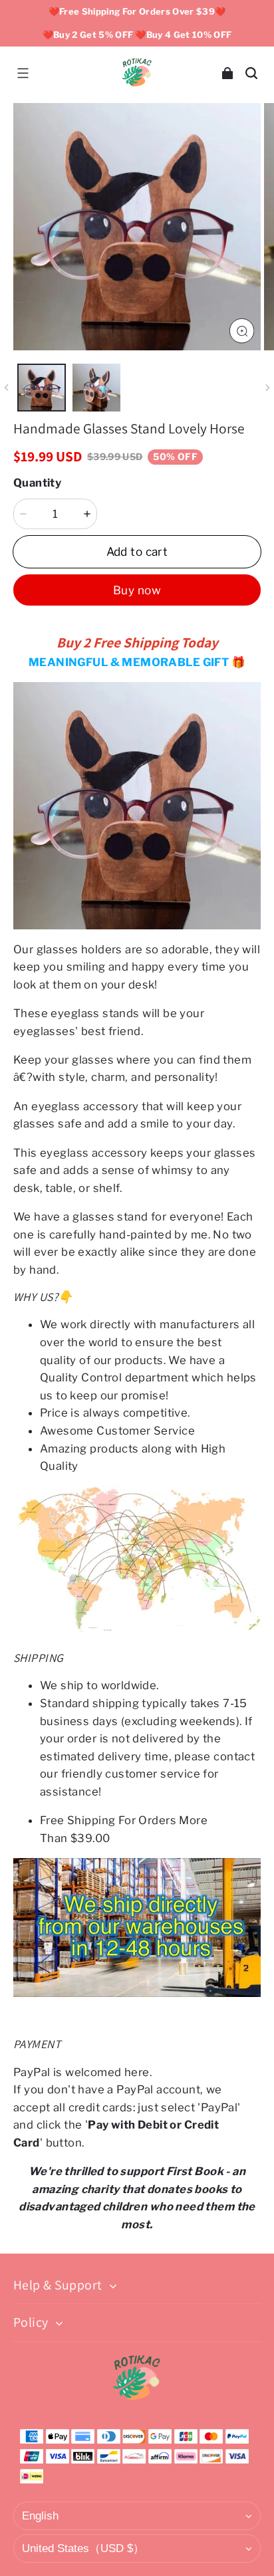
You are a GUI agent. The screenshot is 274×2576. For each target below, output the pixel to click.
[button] (23, 73)
